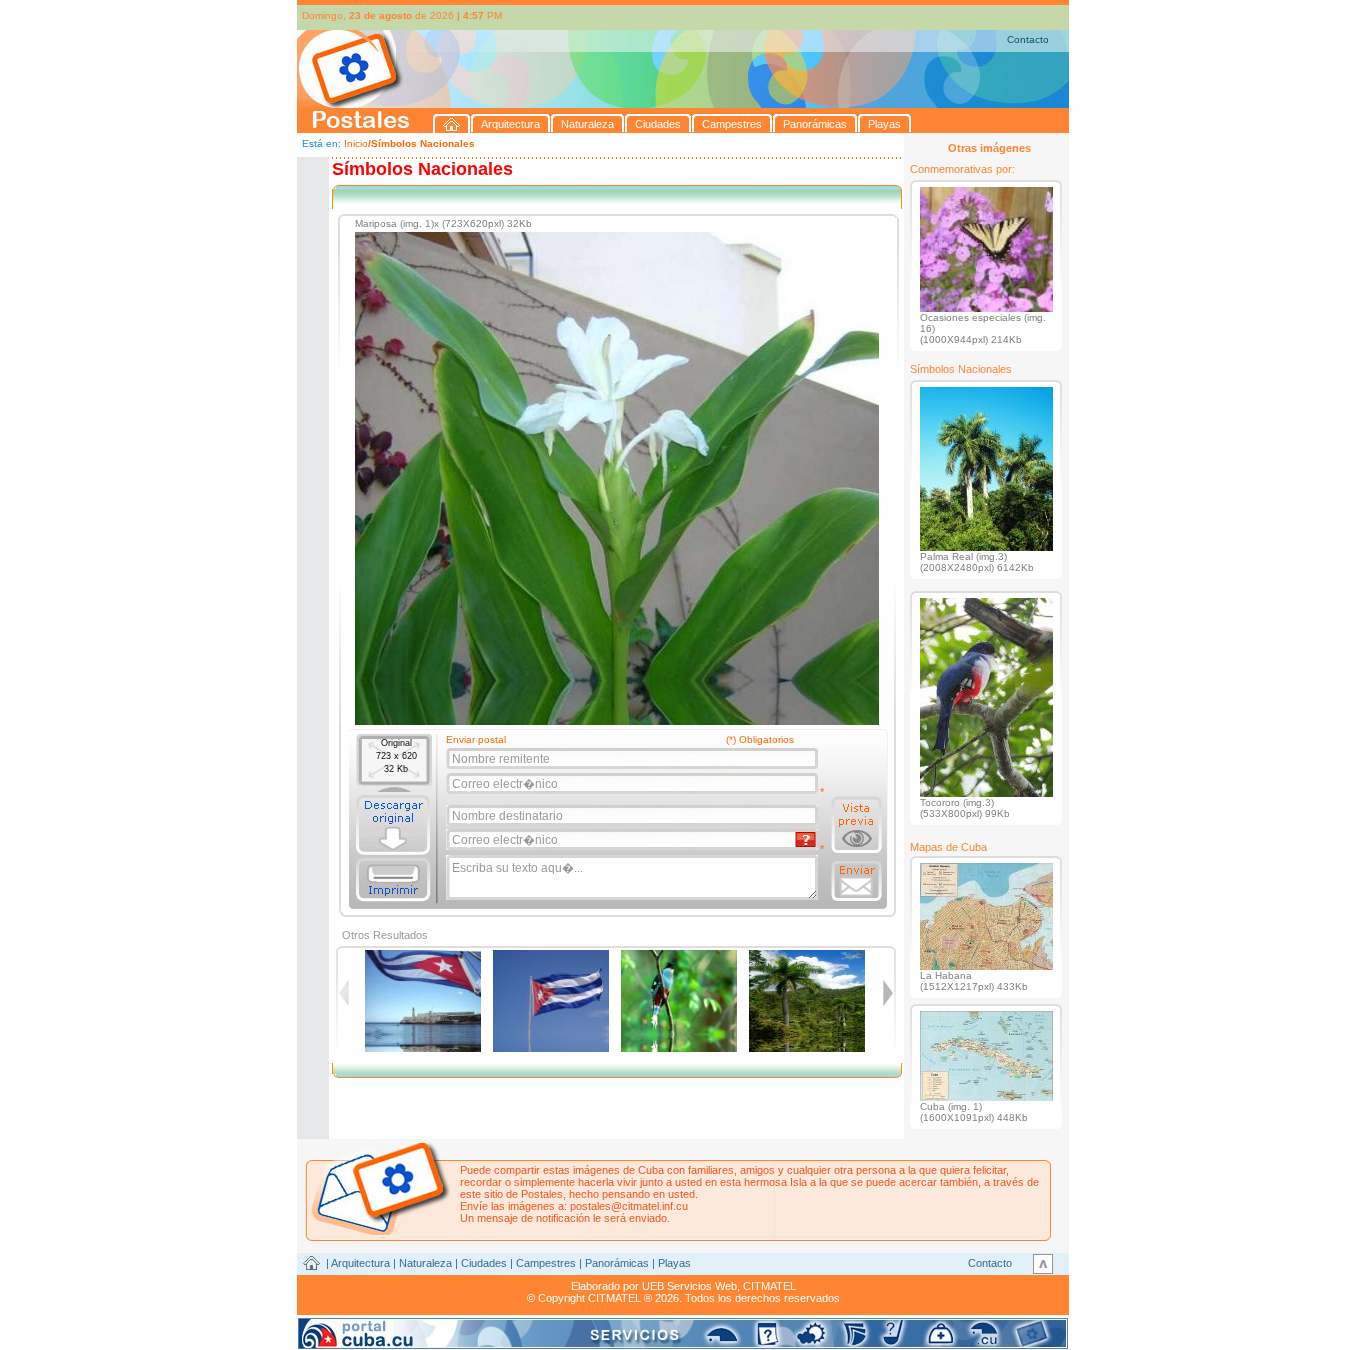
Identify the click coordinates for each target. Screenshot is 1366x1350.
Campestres (546, 1263)
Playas (674, 1263)
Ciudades (484, 1263)
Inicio (356, 143)
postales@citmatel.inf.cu (629, 1206)
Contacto (1028, 39)
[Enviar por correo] (856, 881)
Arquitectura (360, 1263)
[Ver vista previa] (856, 825)
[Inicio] (452, 123)
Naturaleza (425, 1263)
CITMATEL (769, 1286)
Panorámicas (617, 1263)
